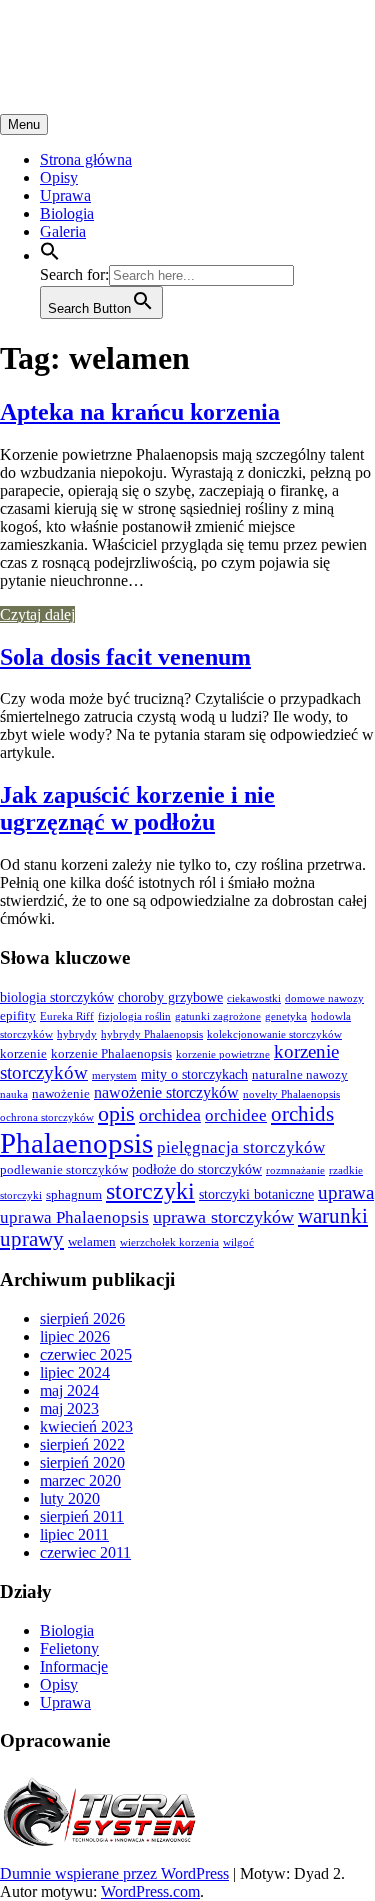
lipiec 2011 (74, 1534)
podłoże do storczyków (197, 1169)
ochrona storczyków (47, 1117)
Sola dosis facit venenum (125, 657)
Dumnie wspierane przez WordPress (114, 1873)
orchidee (236, 1115)
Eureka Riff (67, 1016)
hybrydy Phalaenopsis (152, 1034)
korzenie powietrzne (223, 1054)
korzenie (23, 1054)
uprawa (346, 1192)
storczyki (150, 1191)
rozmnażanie (295, 1170)
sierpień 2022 (82, 1444)
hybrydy (77, 1034)
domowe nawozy (324, 998)
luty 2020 (70, 1498)
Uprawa (65, 195)
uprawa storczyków (223, 1217)
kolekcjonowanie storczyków (274, 1034)
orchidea (170, 1115)
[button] (50, 255)
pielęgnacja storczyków (241, 1147)
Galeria (63, 231)
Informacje (74, 1666)
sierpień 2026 (82, 1318)
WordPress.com (150, 1891)
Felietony (69, 1648)
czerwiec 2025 (86, 1354)
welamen (92, 1242)
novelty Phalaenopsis (291, 1094)
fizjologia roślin (134, 1016)
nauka (14, 1094)
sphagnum (74, 1195)
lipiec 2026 (75, 1336)
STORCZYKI (95, 39)
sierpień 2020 (82, 1462)
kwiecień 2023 (86, 1426)
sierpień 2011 (82, 1516)
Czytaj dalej (37, 614)
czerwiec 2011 (85, 1552)
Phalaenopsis (76, 1143)
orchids (302, 1114)
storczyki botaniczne (256, 1194)
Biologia (67, 213)
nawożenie (61, 1094)
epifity (18, 1016)
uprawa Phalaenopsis (74, 1217)
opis (116, 1114)
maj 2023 (69, 1408)
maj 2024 (69, 1390)
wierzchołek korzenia (169, 1242)
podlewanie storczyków (64, 1170)
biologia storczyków (57, 997)
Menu (24, 124)
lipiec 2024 (75, 1372)
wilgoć (238, 1242)
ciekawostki (254, 998)
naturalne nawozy (300, 1075)
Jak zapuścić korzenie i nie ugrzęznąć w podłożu (137, 808)
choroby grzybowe (170, 997)
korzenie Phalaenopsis (111, 1054)
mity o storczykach (194, 1074)
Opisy (59, 177)
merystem (114, 1075)
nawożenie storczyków (166, 1092)
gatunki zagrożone (218, 1016)
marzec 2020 (80, 1480)
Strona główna (86, 159)
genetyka (286, 1016)
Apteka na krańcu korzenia (140, 412)
